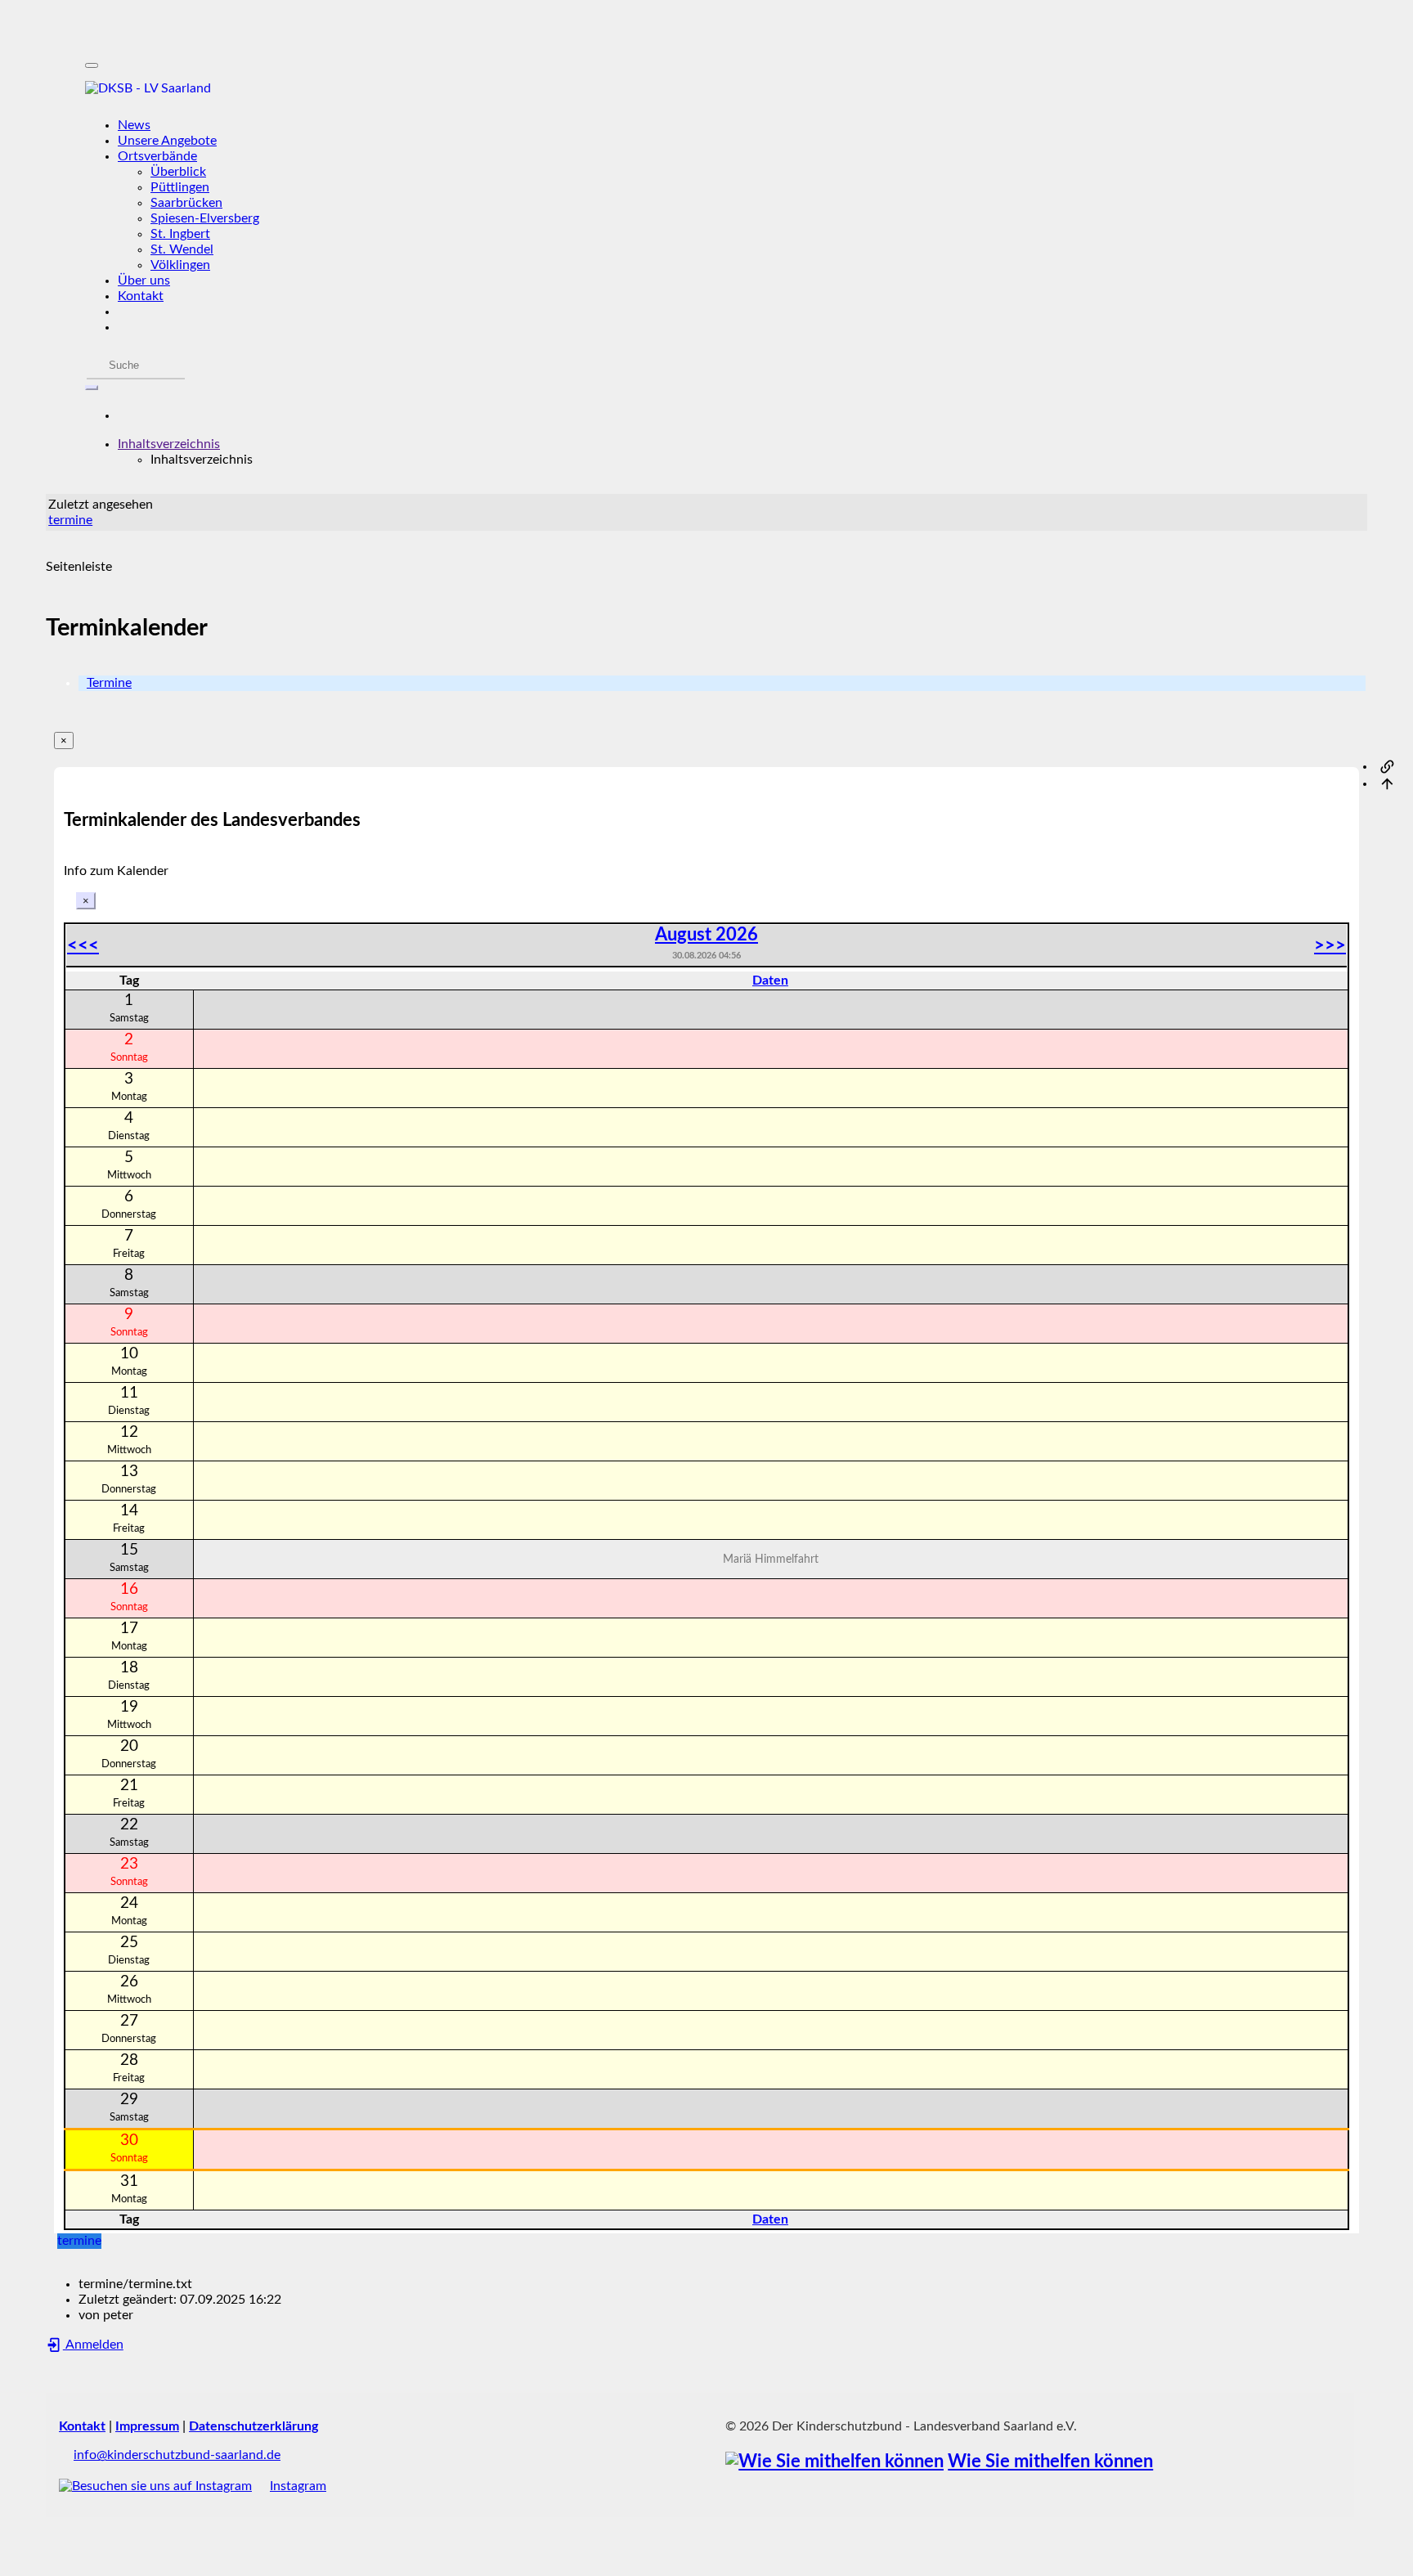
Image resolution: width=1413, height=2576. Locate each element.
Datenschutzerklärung (253, 2426)
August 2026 (706, 935)
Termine (109, 683)
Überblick (178, 172)
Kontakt (141, 296)
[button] (169, 444)
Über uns (144, 280)
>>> (1330, 945)
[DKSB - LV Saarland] (706, 89)
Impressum (147, 2426)
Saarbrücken (186, 203)
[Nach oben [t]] (1387, 783)
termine (70, 520)
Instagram (298, 2486)
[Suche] (92, 388)
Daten (770, 981)
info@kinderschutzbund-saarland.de (177, 2455)
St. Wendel (182, 249)
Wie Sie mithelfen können (1050, 2462)
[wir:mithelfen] (834, 2462)
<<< (83, 945)
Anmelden (93, 2345)
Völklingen (180, 265)
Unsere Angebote (167, 141)
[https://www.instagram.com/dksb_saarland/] (155, 2486)
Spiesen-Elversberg (205, 218)
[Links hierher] (1387, 766)
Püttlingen (180, 187)
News (134, 125)
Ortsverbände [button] (157, 156)
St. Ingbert (180, 234)
